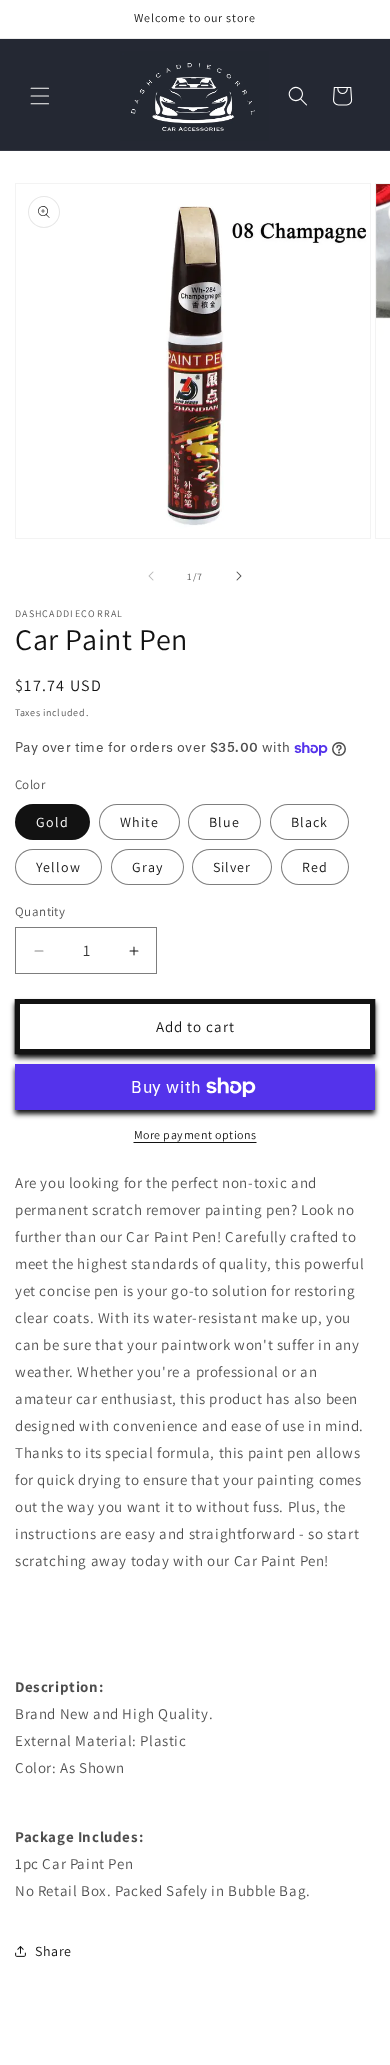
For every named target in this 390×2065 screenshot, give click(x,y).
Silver (232, 867)
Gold (52, 822)
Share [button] (53, 1951)
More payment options (195, 1134)
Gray (147, 867)
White (139, 822)
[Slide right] (239, 576)
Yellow (58, 867)
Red (315, 867)
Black (309, 822)
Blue (224, 822)
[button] (40, 96)
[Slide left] (151, 576)
